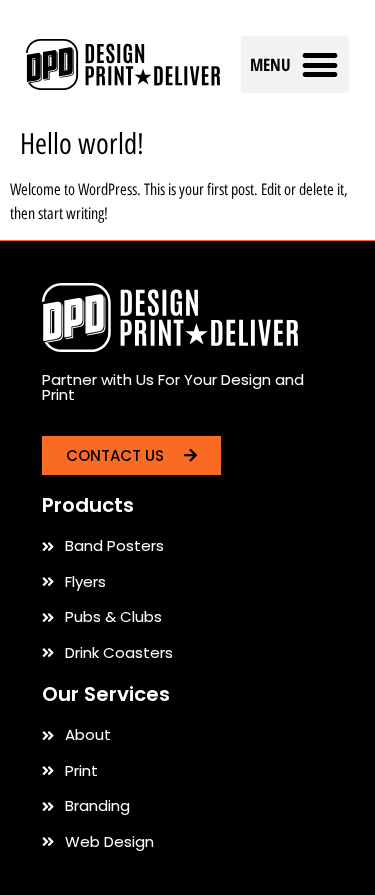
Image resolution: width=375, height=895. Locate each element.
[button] (295, 64)
